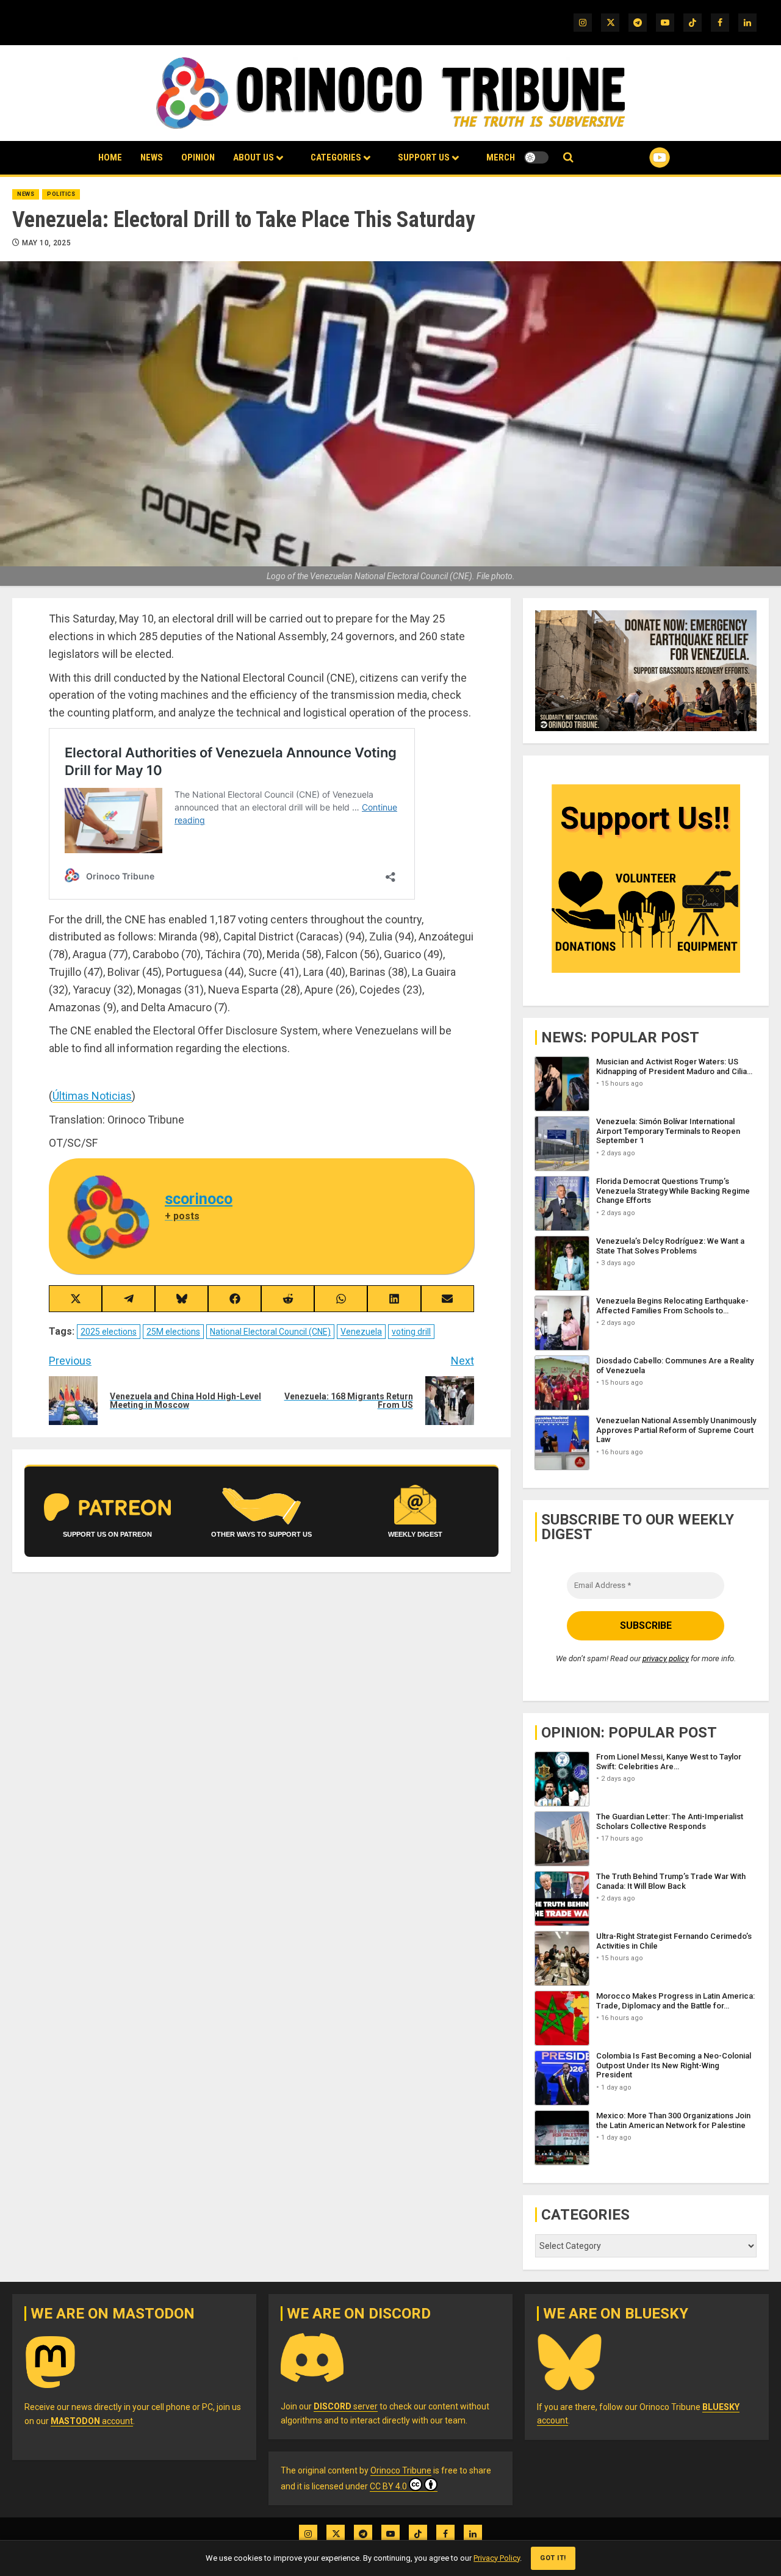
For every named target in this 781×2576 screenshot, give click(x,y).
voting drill (411, 1332)
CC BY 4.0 (388, 2486)
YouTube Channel (640, 157)
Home (110, 157)
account (92, 2421)
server (346, 2406)
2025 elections (109, 1332)
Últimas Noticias (92, 1096)
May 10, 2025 (46, 243)
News (152, 157)
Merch (501, 157)
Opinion (198, 157)
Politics (61, 194)
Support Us (424, 157)
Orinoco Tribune (401, 2470)
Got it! (553, 2558)
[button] (568, 158)
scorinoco (199, 1199)
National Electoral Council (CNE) (270, 1332)
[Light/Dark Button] (536, 157)
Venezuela (361, 1332)
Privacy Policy (497, 2558)
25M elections (173, 1332)
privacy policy (666, 1658)
